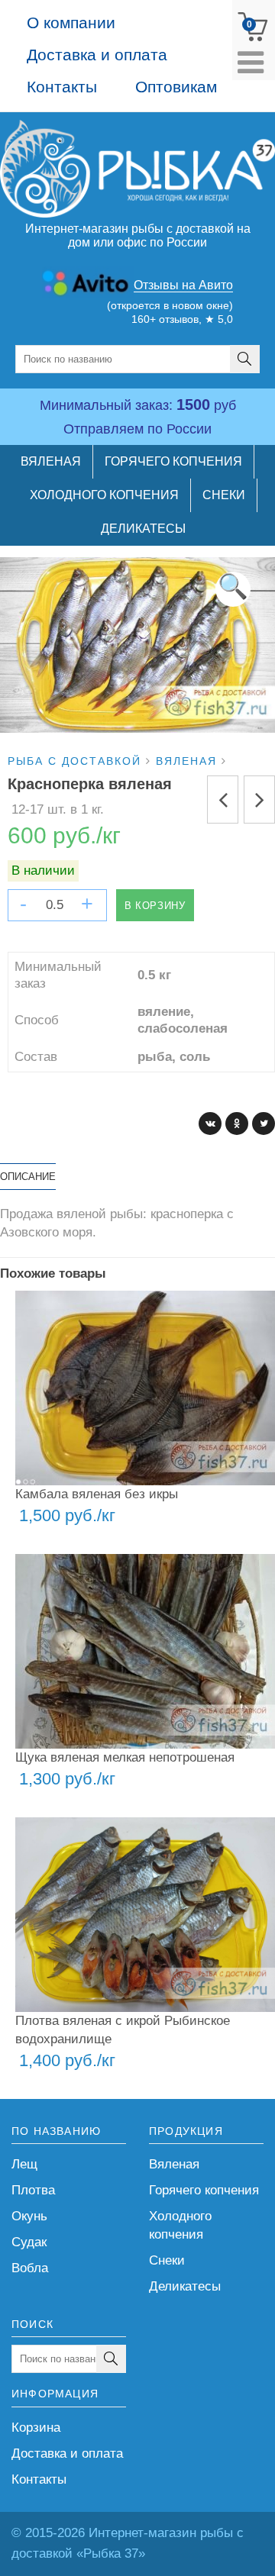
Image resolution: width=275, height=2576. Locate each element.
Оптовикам (176, 87)
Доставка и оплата (97, 55)
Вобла (30, 2268)
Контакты (62, 87)
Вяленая (174, 2164)
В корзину (155, 906)
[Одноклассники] (237, 1124)
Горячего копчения (204, 2190)
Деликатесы (185, 2286)
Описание (28, 1177)
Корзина (36, 2428)
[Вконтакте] (210, 1124)
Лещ (24, 2164)
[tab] (28, 1177)
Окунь (29, 2216)
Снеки (167, 2260)
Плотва (33, 2190)
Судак (29, 2242)
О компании (71, 23)
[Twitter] (264, 1124)
